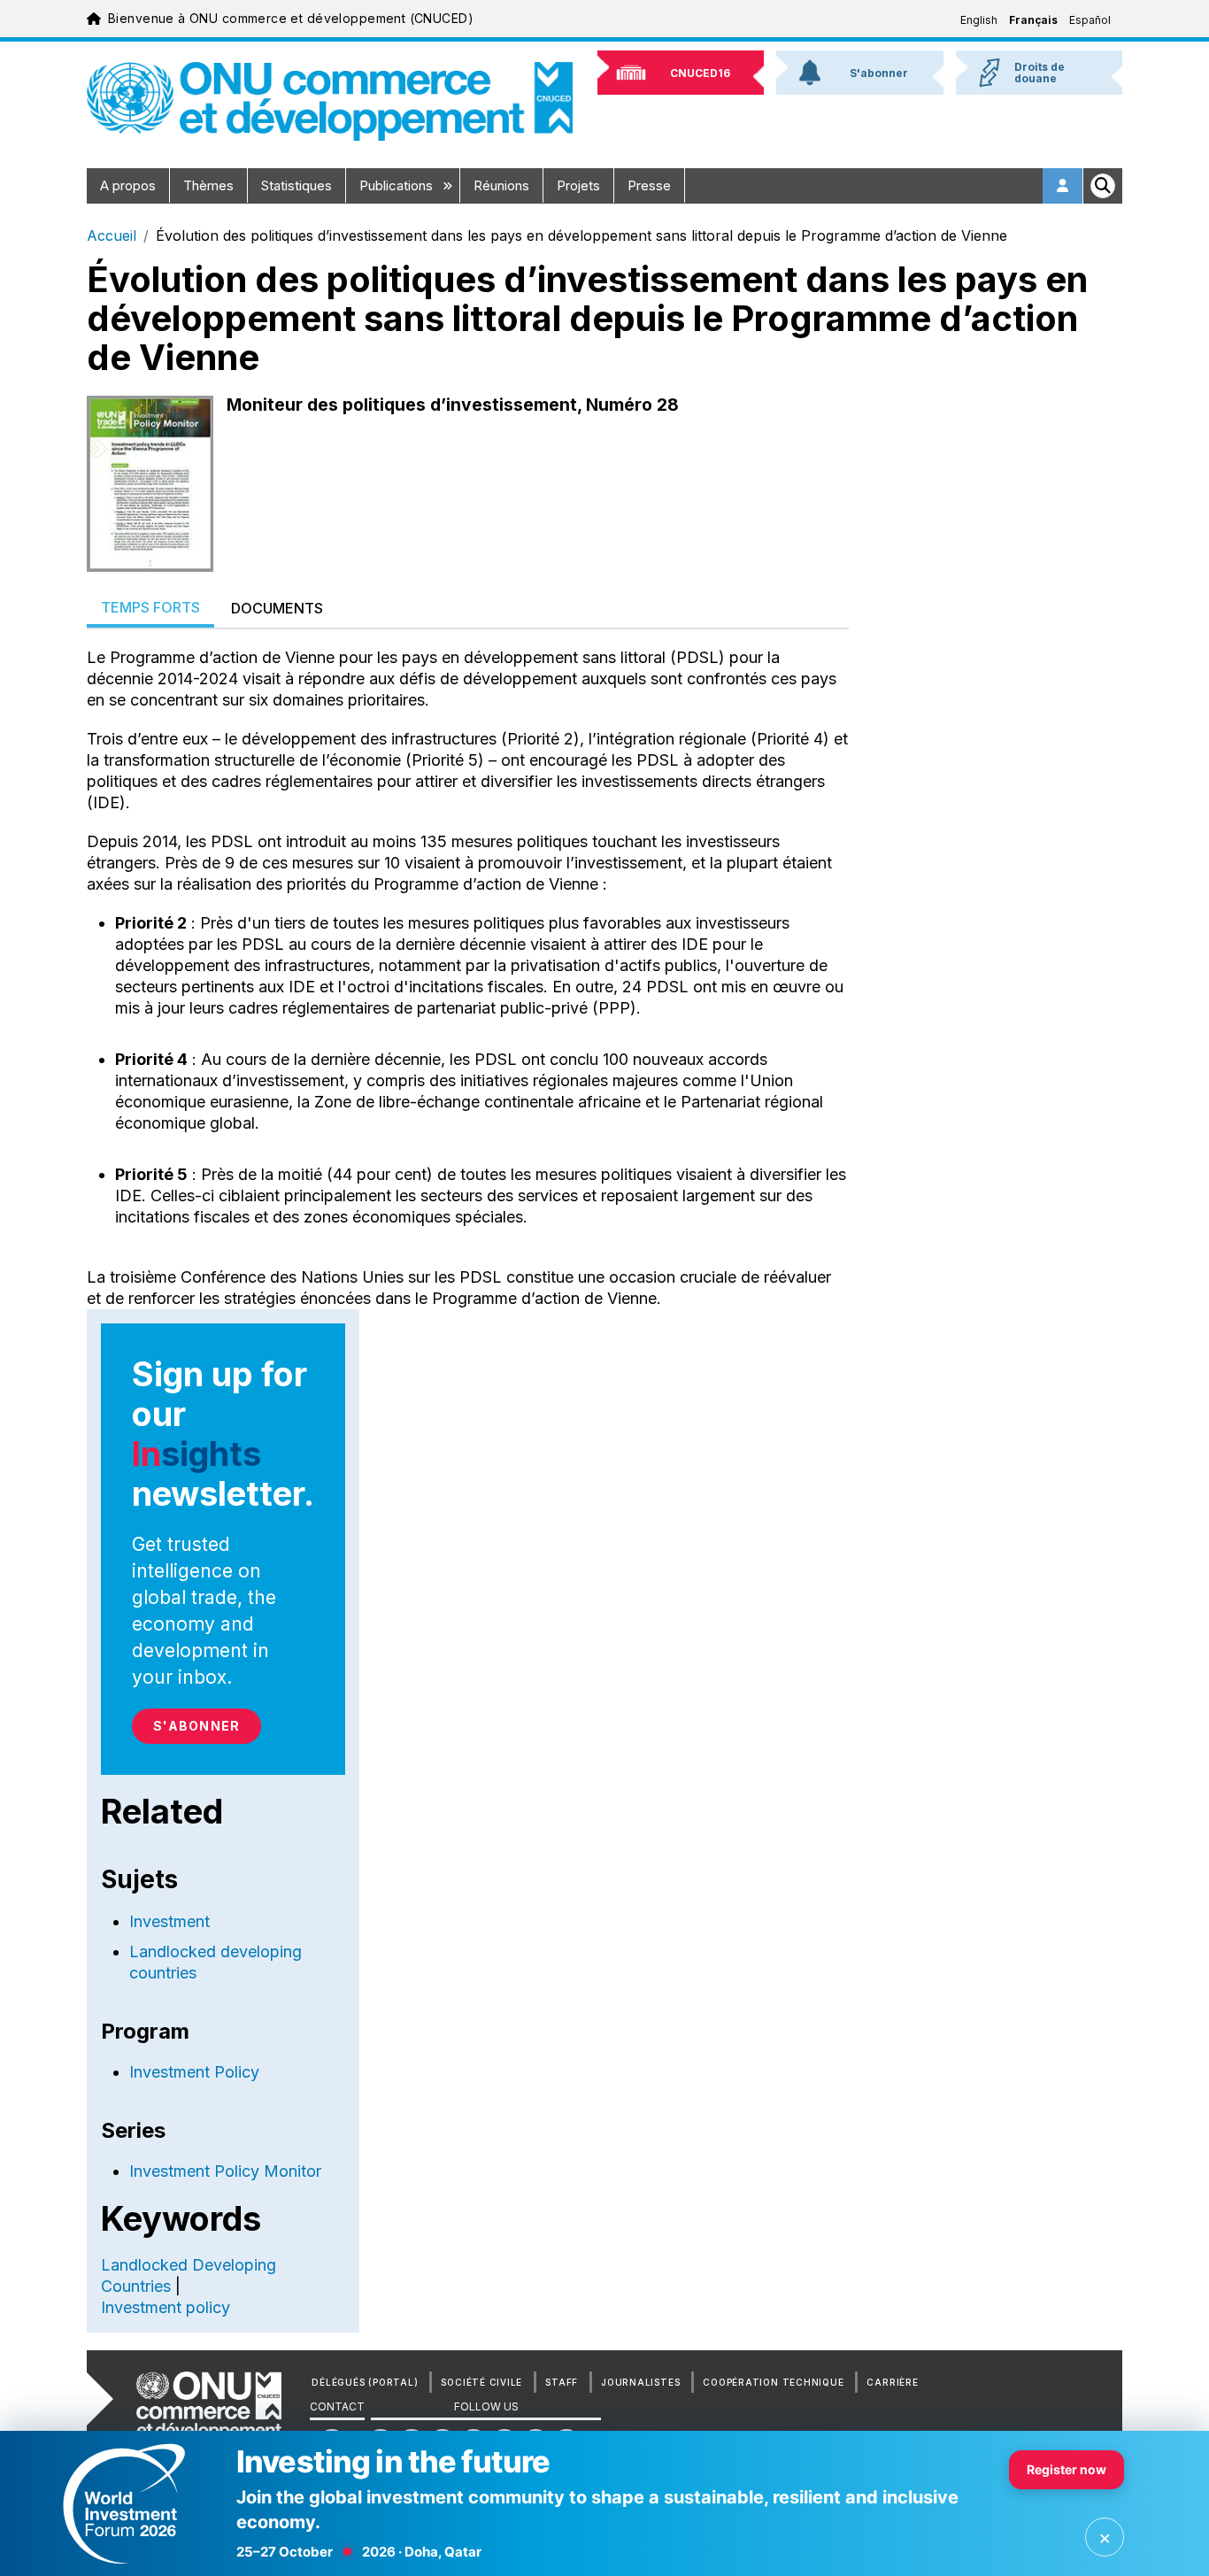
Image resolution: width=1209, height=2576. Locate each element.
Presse (649, 185)
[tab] (150, 609)
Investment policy (166, 2307)
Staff (562, 2382)
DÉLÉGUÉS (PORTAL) (365, 2382)
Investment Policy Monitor (225, 2171)
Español (1090, 20)
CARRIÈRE (892, 2382)
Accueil (112, 235)
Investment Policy (194, 2072)
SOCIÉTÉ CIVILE (481, 2382)
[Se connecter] (1063, 186)
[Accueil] (330, 101)
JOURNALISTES (640, 2382)
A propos (128, 185)
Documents (277, 608)
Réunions (501, 185)
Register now (1067, 2469)
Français (1033, 20)
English (979, 20)
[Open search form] (1103, 186)
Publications (398, 185)
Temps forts (150, 607)
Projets (578, 185)
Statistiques (296, 185)
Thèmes (208, 185)
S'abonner (196, 1726)
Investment (169, 1921)
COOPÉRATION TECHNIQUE (773, 2382)
